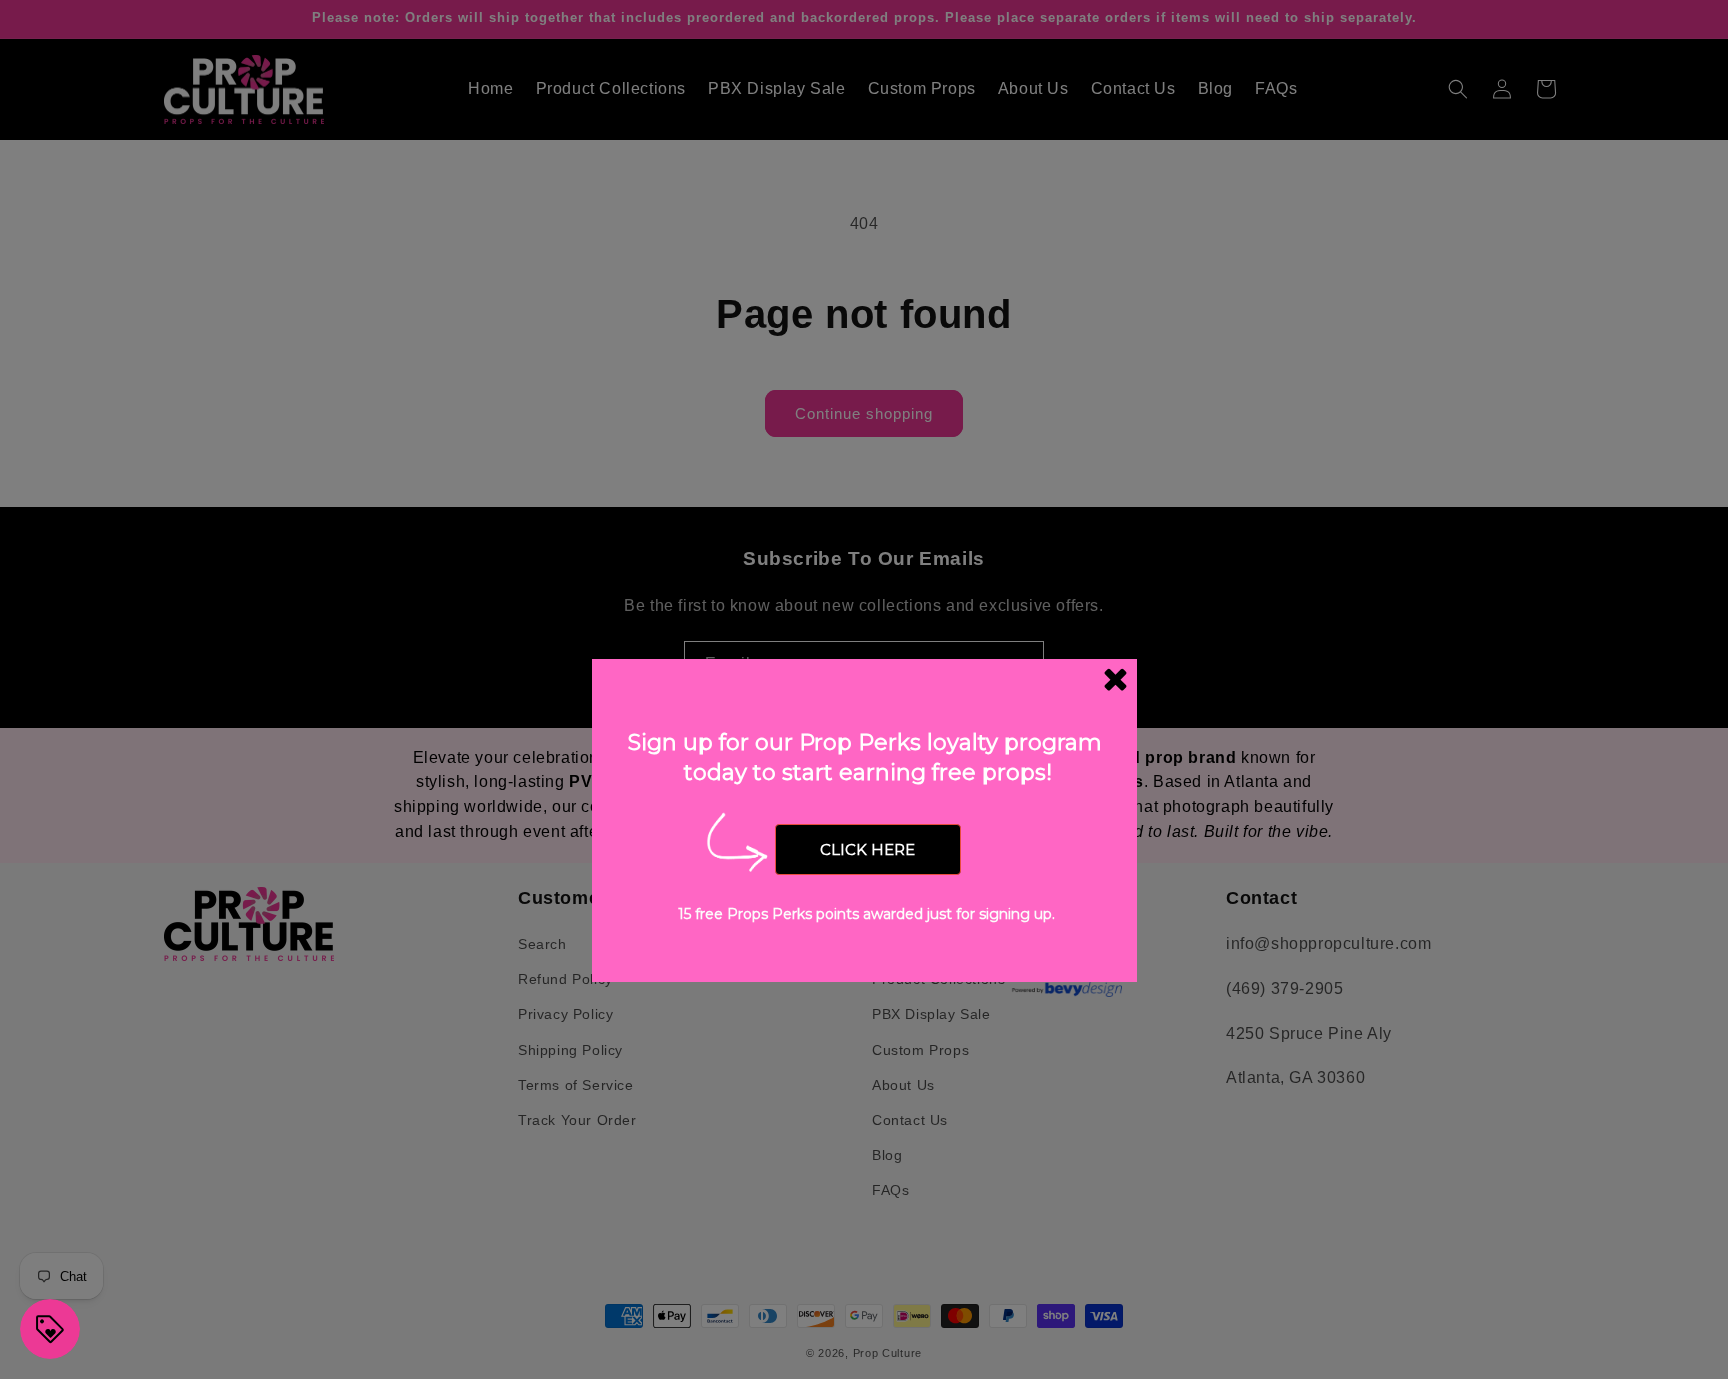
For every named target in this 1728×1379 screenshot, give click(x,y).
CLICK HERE (867, 849)
